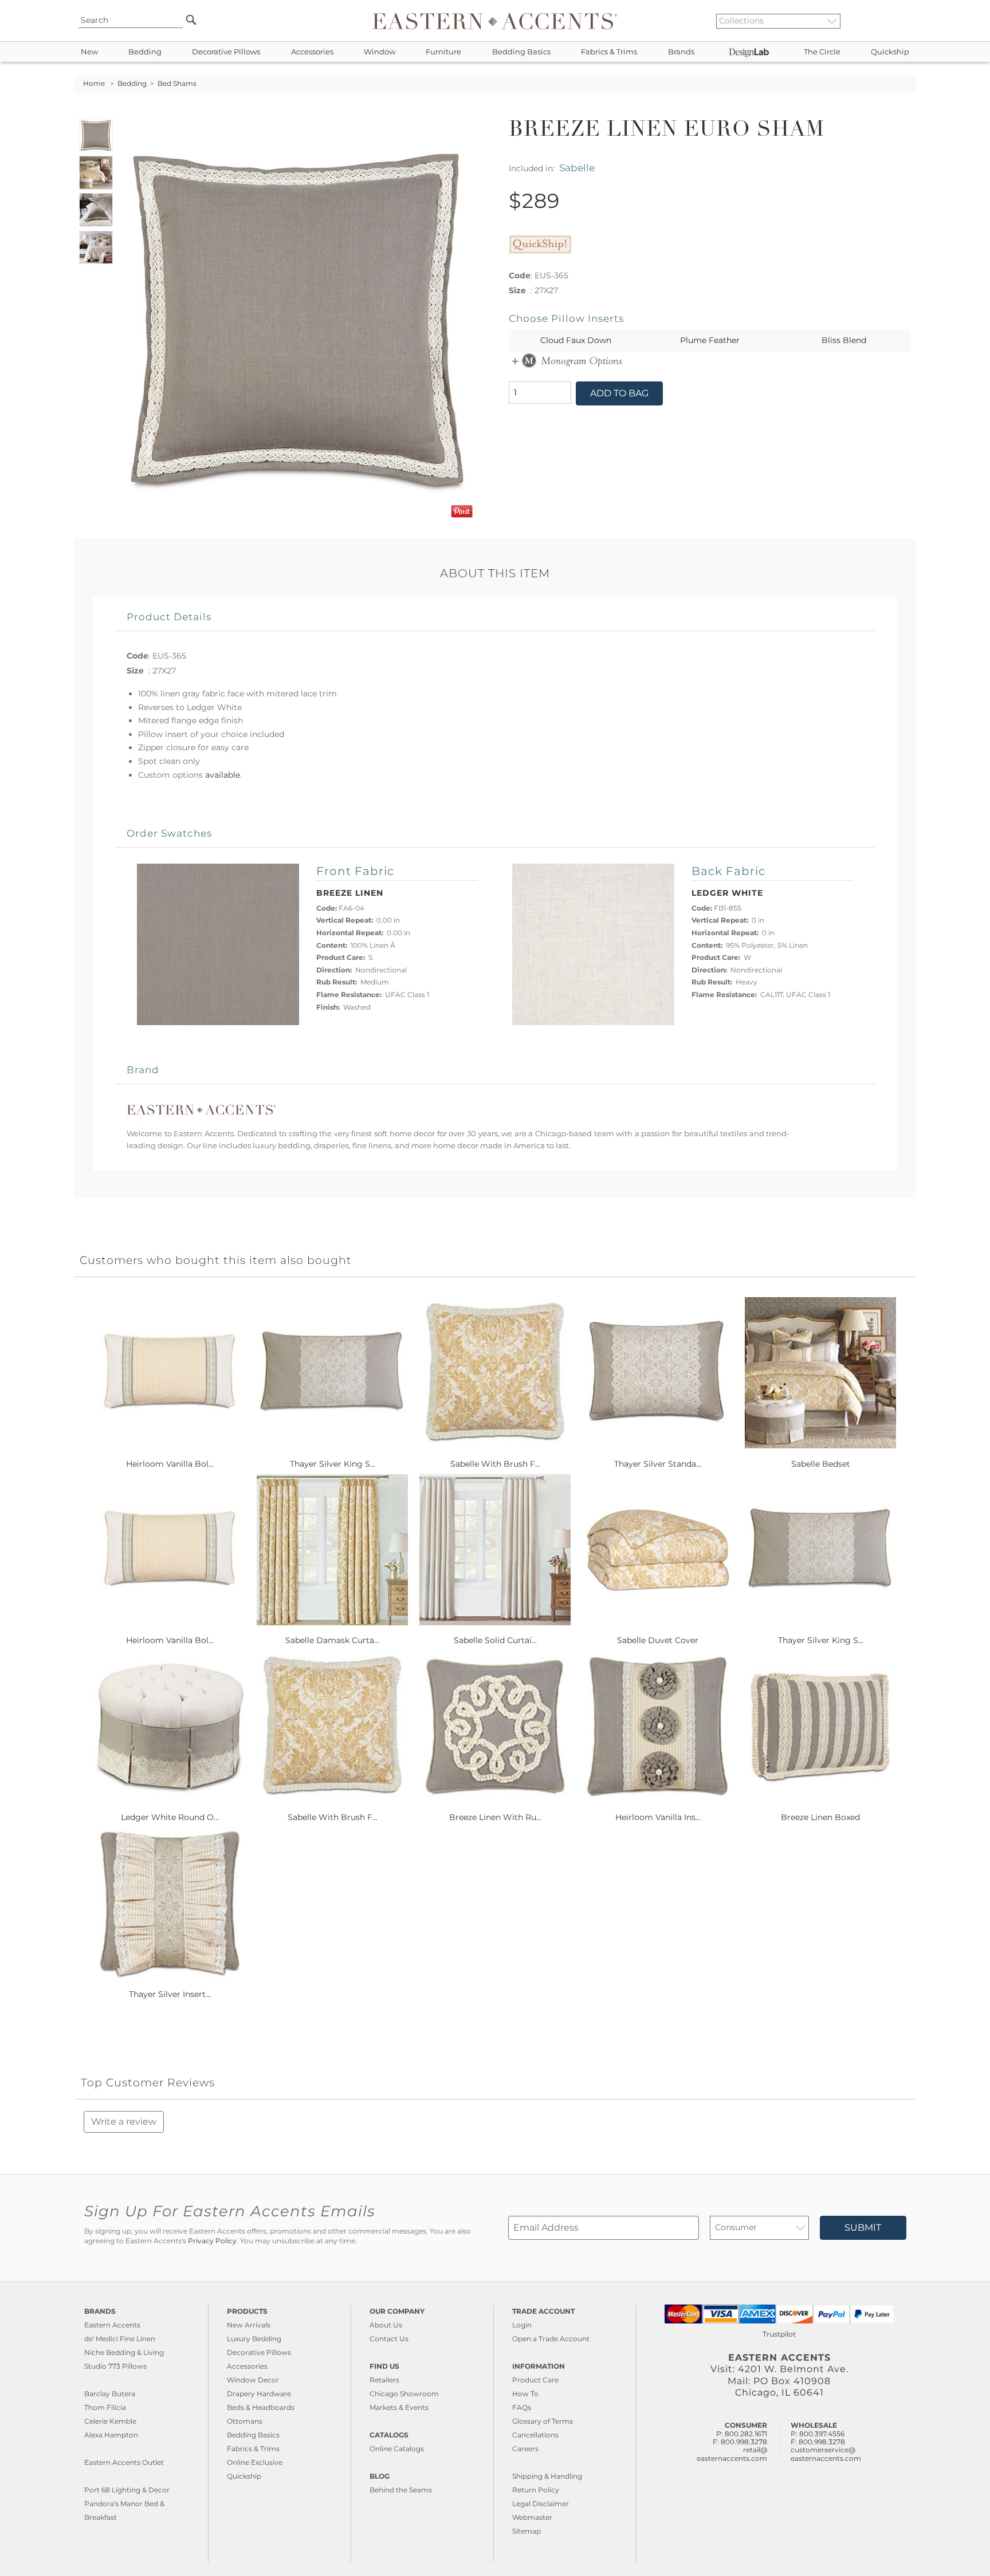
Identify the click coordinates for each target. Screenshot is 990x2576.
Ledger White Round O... (170, 1817)
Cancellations (535, 2435)
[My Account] (899, 21)
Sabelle (577, 168)
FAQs (522, 2407)
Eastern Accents (112, 2325)
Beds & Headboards (261, 2407)
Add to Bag (619, 393)
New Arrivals (249, 2325)
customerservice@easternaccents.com (826, 2454)
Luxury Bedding (254, 2339)
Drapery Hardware (259, 2394)
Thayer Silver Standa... (658, 1464)
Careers (525, 2449)
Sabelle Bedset (821, 1464)
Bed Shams (177, 84)
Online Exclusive (255, 2462)
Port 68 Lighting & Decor (127, 2490)
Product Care (535, 2380)
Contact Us (389, 2339)
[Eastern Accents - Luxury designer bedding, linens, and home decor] (495, 21)
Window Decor (253, 2380)
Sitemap (527, 2531)
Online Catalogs (397, 2449)
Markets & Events (399, 2407)
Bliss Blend (844, 340)
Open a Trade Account (551, 2339)
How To (525, 2394)
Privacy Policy (212, 2241)
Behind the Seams (401, 2490)
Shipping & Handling (547, 2476)
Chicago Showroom (404, 2394)
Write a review (124, 2122)
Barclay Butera (110, 2394)
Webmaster (532, 2517)
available (223, 775)
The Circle (822, 52)
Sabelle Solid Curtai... (495, 1640)
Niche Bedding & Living (124, 2352)
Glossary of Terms (543, 2421)
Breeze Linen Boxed (820, 1817)
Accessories (312, 52)
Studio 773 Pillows (115, 2366)
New (89, 52)
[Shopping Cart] (908, 21)
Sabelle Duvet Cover (658, 1640)
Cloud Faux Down (576, 340)
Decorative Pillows (226, 52)
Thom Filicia (105, 2407)
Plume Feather (710, 340)
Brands (681, 52)
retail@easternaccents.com (732, 2454)
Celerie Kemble (110, 2421)
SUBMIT (863, 2228)
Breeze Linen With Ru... (495, 1817)
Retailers (384, 2380)
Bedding (145, 52)
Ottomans (245, 2421)
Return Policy (536, 2490)
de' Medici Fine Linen (120, 2339)
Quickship (890, 52)
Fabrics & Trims (609, 52)
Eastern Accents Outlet (124, 2462)
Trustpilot (779, 2334)
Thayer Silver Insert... (170, 1994)
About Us (386, 2325)
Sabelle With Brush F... (495, 1464)
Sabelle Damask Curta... (332, 1640)
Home (94, 84)
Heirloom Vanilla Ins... (658, 1817)
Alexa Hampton (111, 2435)
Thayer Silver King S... (333, 1464)
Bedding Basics (521, 52)
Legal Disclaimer (541, 2504)
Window (380, 52)
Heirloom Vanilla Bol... (170, 1464)
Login (522, 2325)
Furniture (443, 52)
